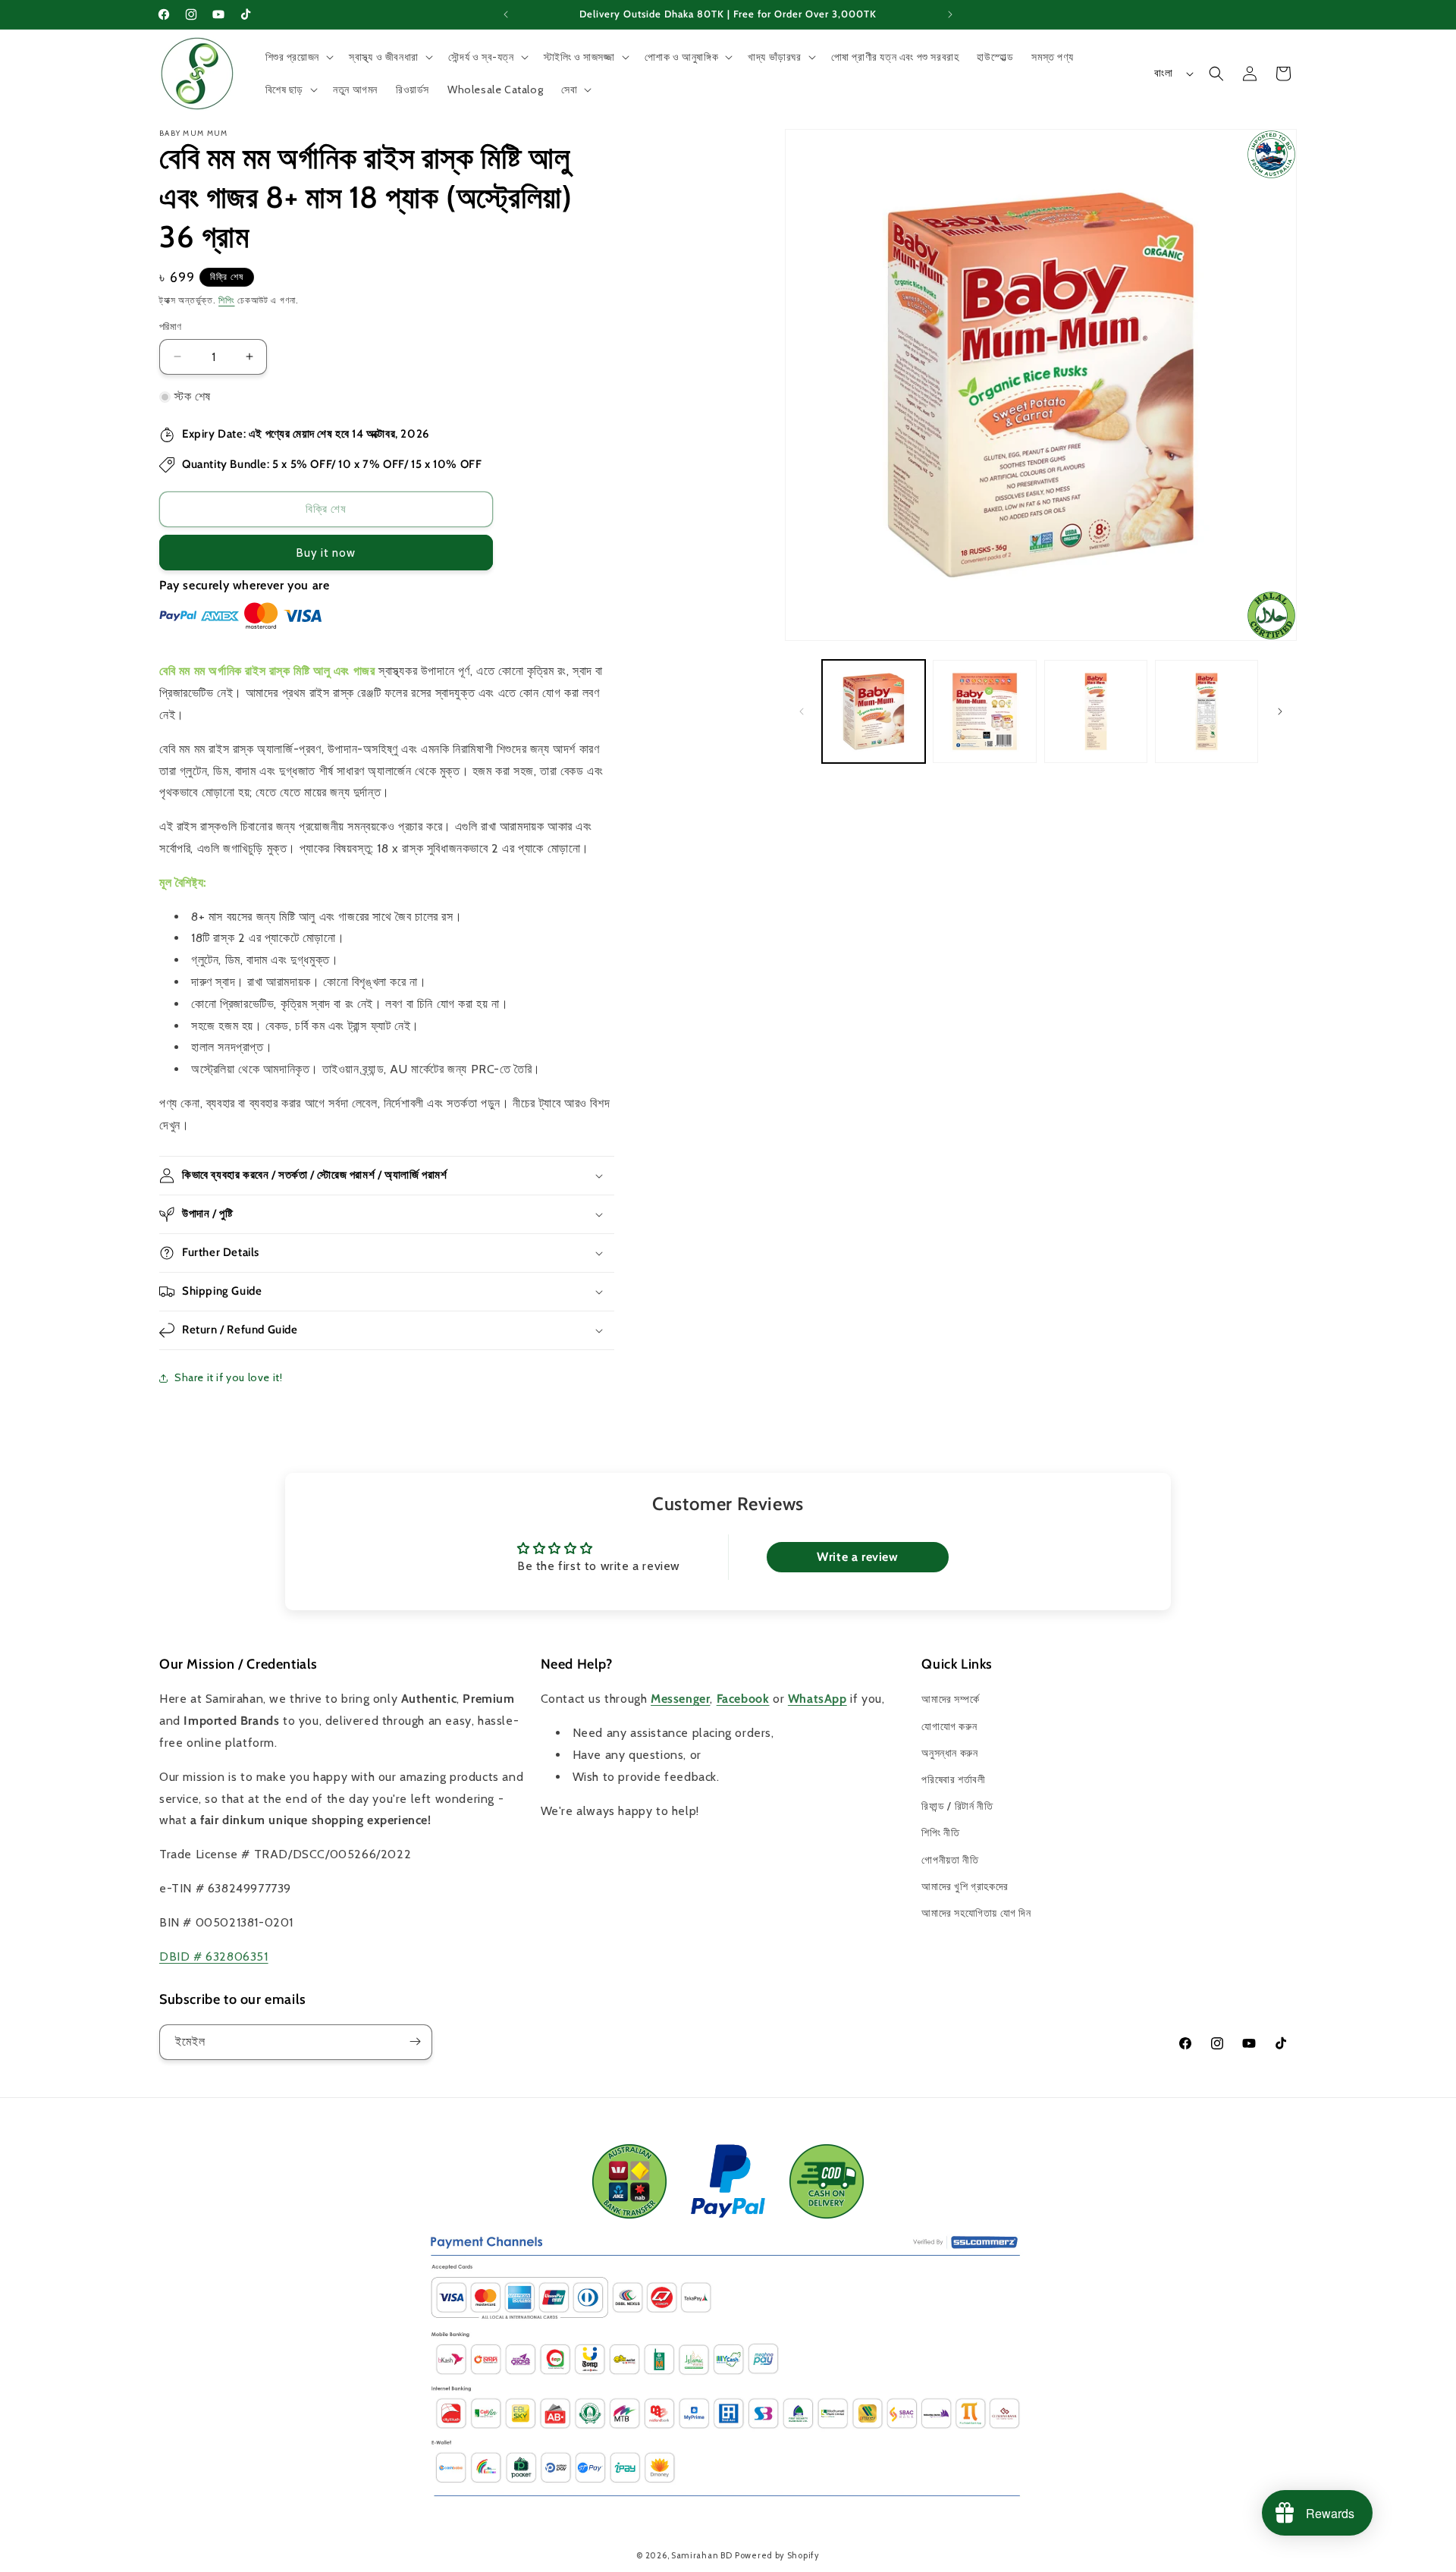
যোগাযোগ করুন (949, 1726)
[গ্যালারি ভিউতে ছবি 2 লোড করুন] (984, 711)
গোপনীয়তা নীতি (950, 1860)
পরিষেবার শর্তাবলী (953, 1779)
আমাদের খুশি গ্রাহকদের (965, 1886)
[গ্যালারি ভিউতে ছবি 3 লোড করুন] (1096, 711)
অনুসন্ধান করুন (949, 1753)
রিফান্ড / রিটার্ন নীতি (957, 1806)
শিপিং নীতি (940, 1833)
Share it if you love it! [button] (228, 1377)
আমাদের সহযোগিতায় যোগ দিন (976, 1913)
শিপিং (226, 300)
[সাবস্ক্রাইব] (415, 2041)
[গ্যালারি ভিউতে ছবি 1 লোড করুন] (874, 711)
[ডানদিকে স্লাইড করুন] (1280, 711)
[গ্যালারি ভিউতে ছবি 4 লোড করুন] (1207, 711)
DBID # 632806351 (214, 1956)
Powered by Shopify (777, 2555)
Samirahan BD (701, 2555)
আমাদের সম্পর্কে (950, 1700)
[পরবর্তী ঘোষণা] (950, 14)
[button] (298, 57)
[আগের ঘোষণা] (506, 14)
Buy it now (326, 553)
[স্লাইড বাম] (802, 711)
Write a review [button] (857, 1557)
